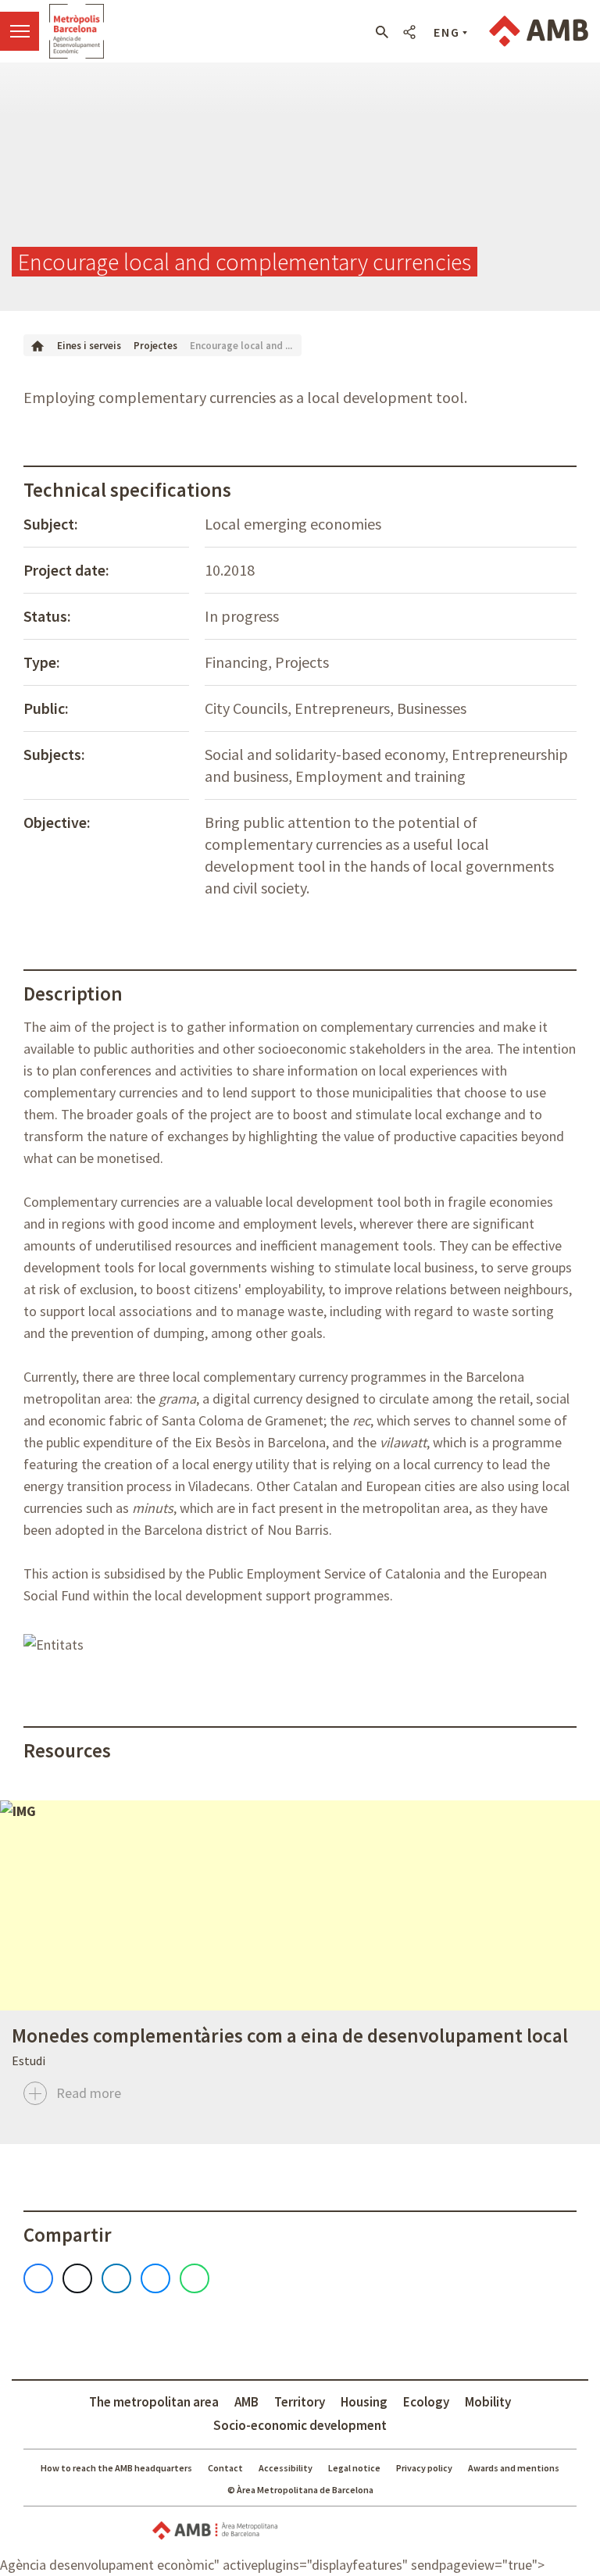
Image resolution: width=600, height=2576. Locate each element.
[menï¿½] (20, 31)
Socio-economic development (300, 2425)
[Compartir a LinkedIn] (116, 2278)
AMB (246, 2402)
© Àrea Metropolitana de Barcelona (300, 2490)
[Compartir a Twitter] (77, 2278)
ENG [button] (447, 32)
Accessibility (286, 2468)
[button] (382, 32)
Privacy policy (424, 2468)
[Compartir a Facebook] (38, 2278)
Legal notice (354, 2468)
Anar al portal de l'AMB (539, 31)
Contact (225, 2468)
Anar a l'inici (77, 31)
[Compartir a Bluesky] (155, 2278)
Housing (364, 2402)
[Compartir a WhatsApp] (195, 2278)
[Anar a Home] (37, 345)
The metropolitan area (154, 2402)
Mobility (488, 2402)
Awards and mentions (514, 2468)
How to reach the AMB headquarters (116, 2468)
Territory (300, 2402)
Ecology (426, 2402)
